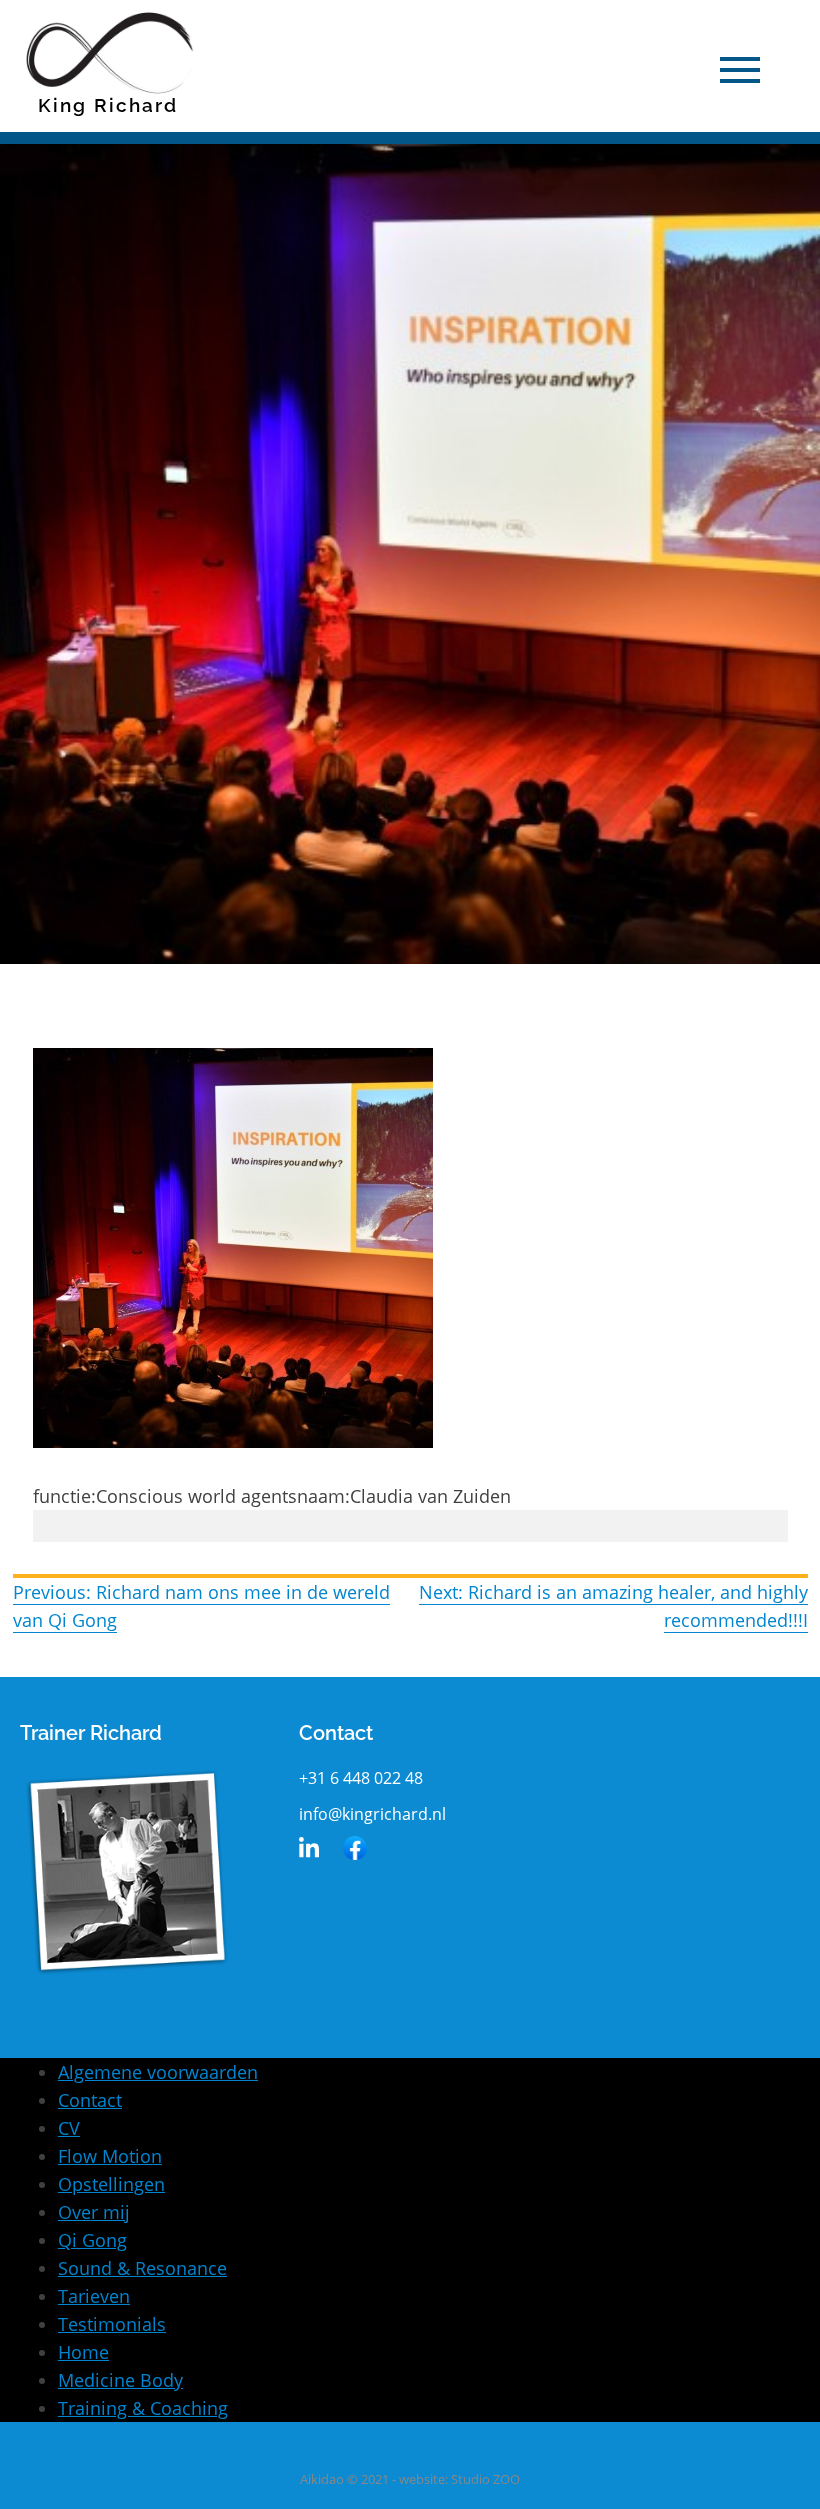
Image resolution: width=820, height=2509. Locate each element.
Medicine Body (120, 2380)
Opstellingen (111, 2184)
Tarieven (94, 2296)
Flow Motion (110, 2156)
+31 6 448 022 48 (361, 1778)
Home (83, 2352)
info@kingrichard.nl (372, 1814)
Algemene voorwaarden (158, 2072)
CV (69, 2128)
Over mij (94, 2212)
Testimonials (112, 2324)
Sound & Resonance (142, 2268)
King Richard (108, 105)
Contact (90, 2100)
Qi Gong (92, 2240)
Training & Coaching (143, 2408)
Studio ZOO (485, 2479)
